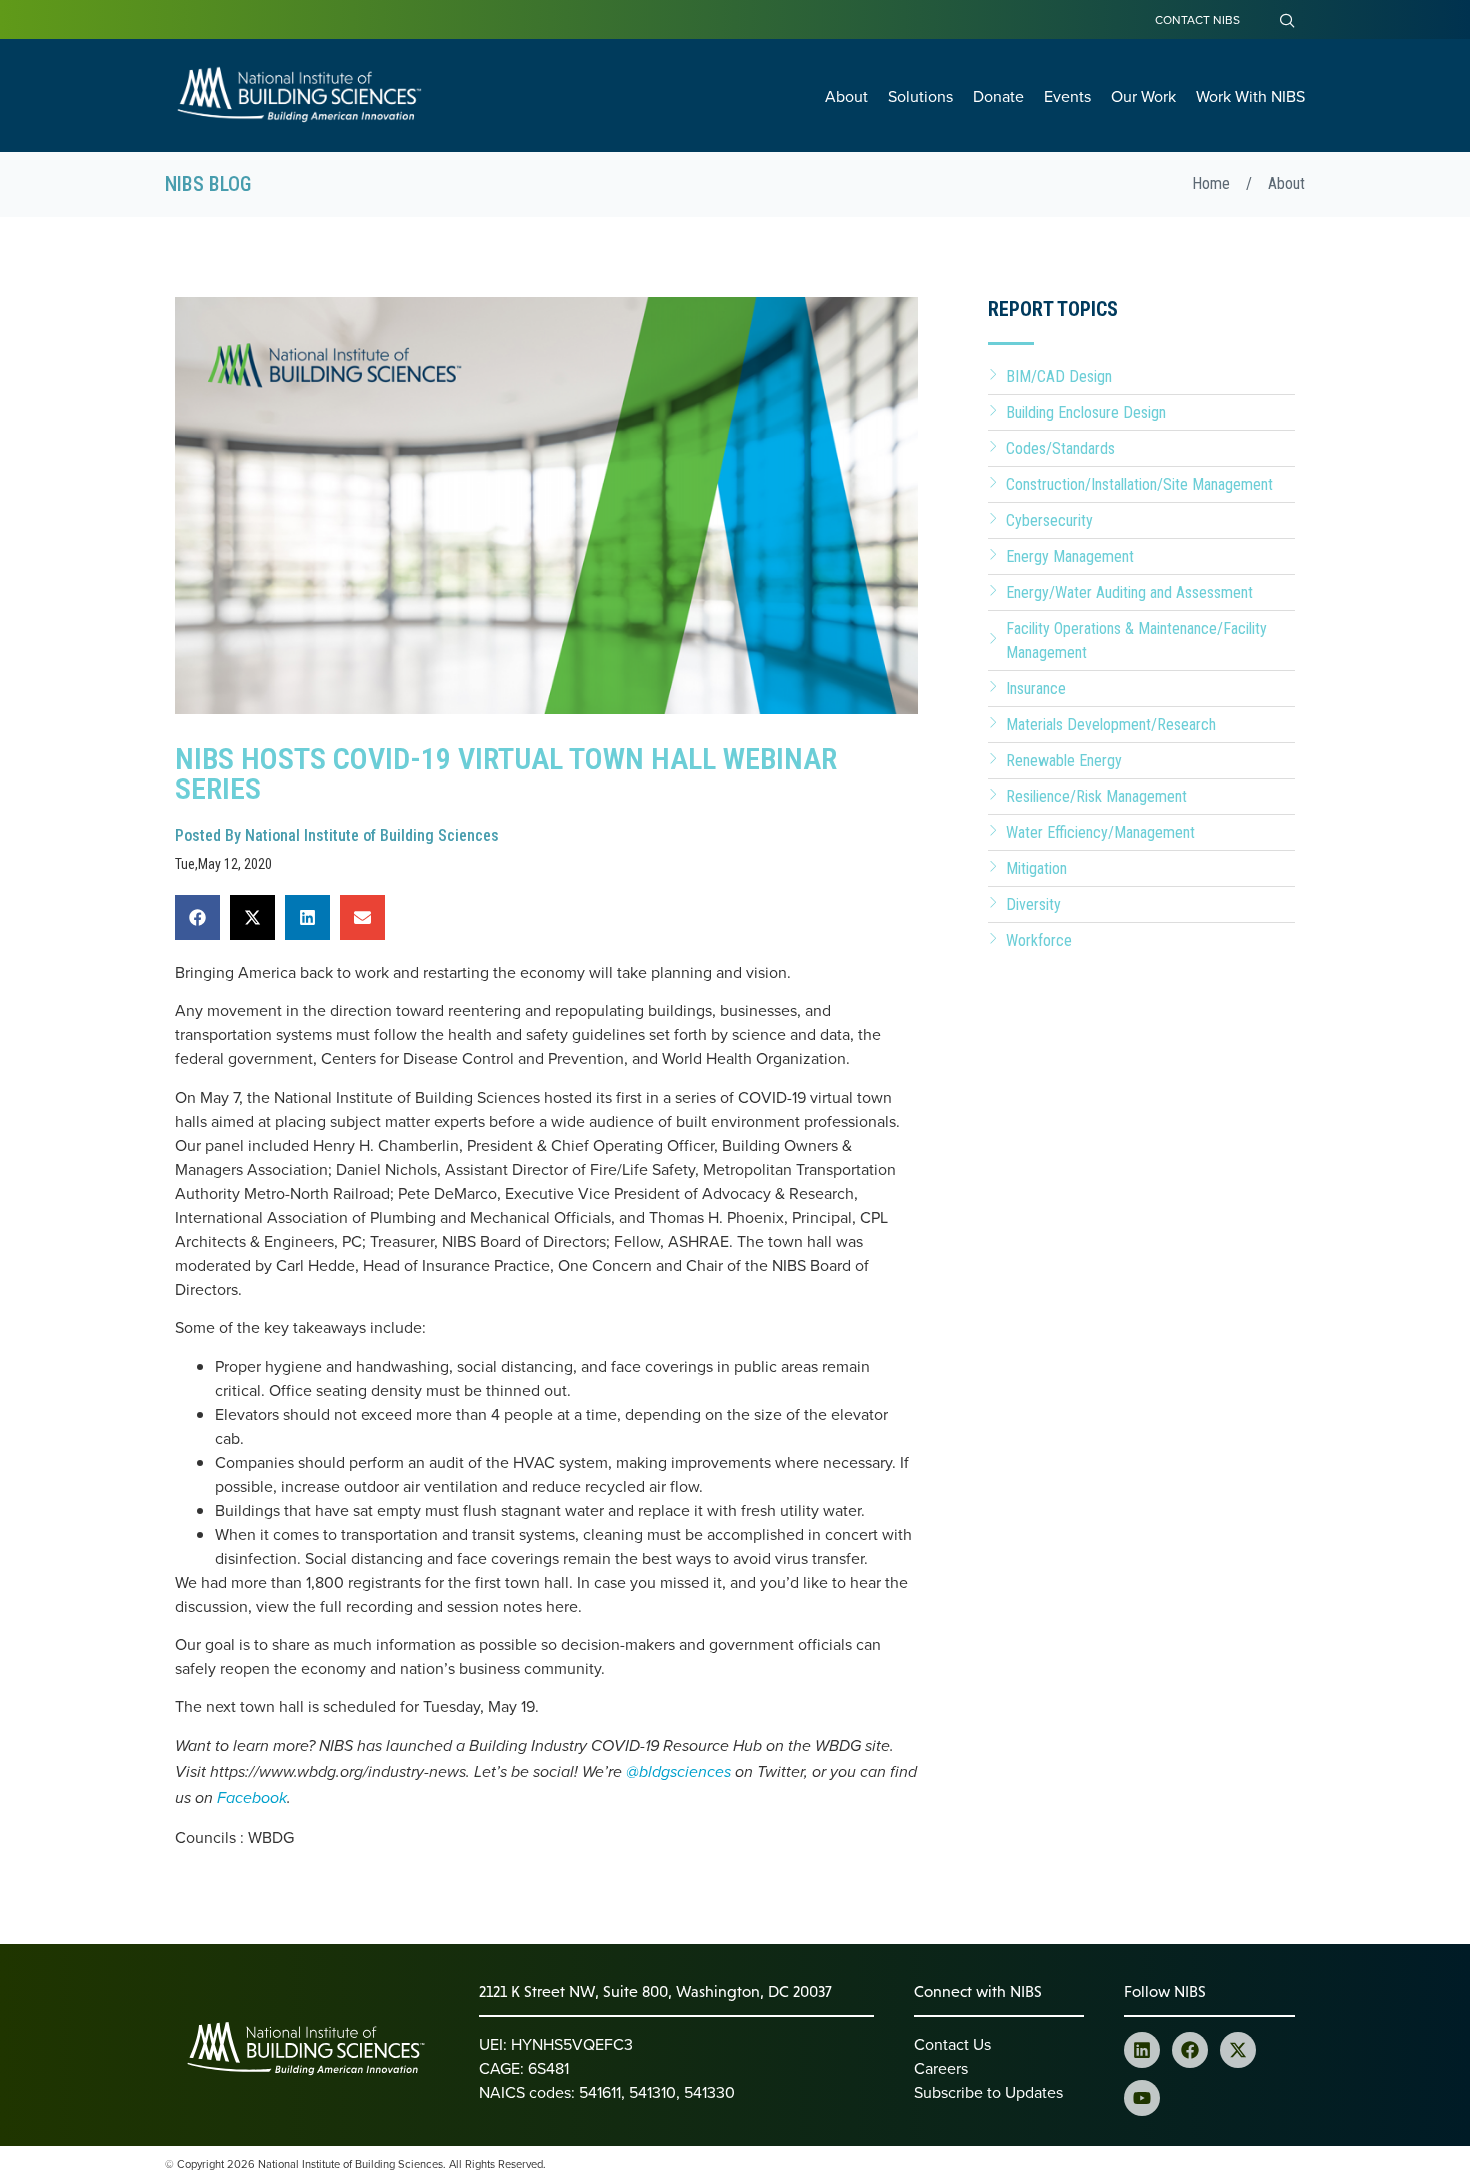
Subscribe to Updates (988, 2092)
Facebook (252, 1798)
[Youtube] (1142, 2098)
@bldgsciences (678, 1772)
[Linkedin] (1142, 2050)
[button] (197, 917)
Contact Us (952, 2044)
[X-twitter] (1238, 2050)
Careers (941, 2068)
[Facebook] (1190, 2050)
